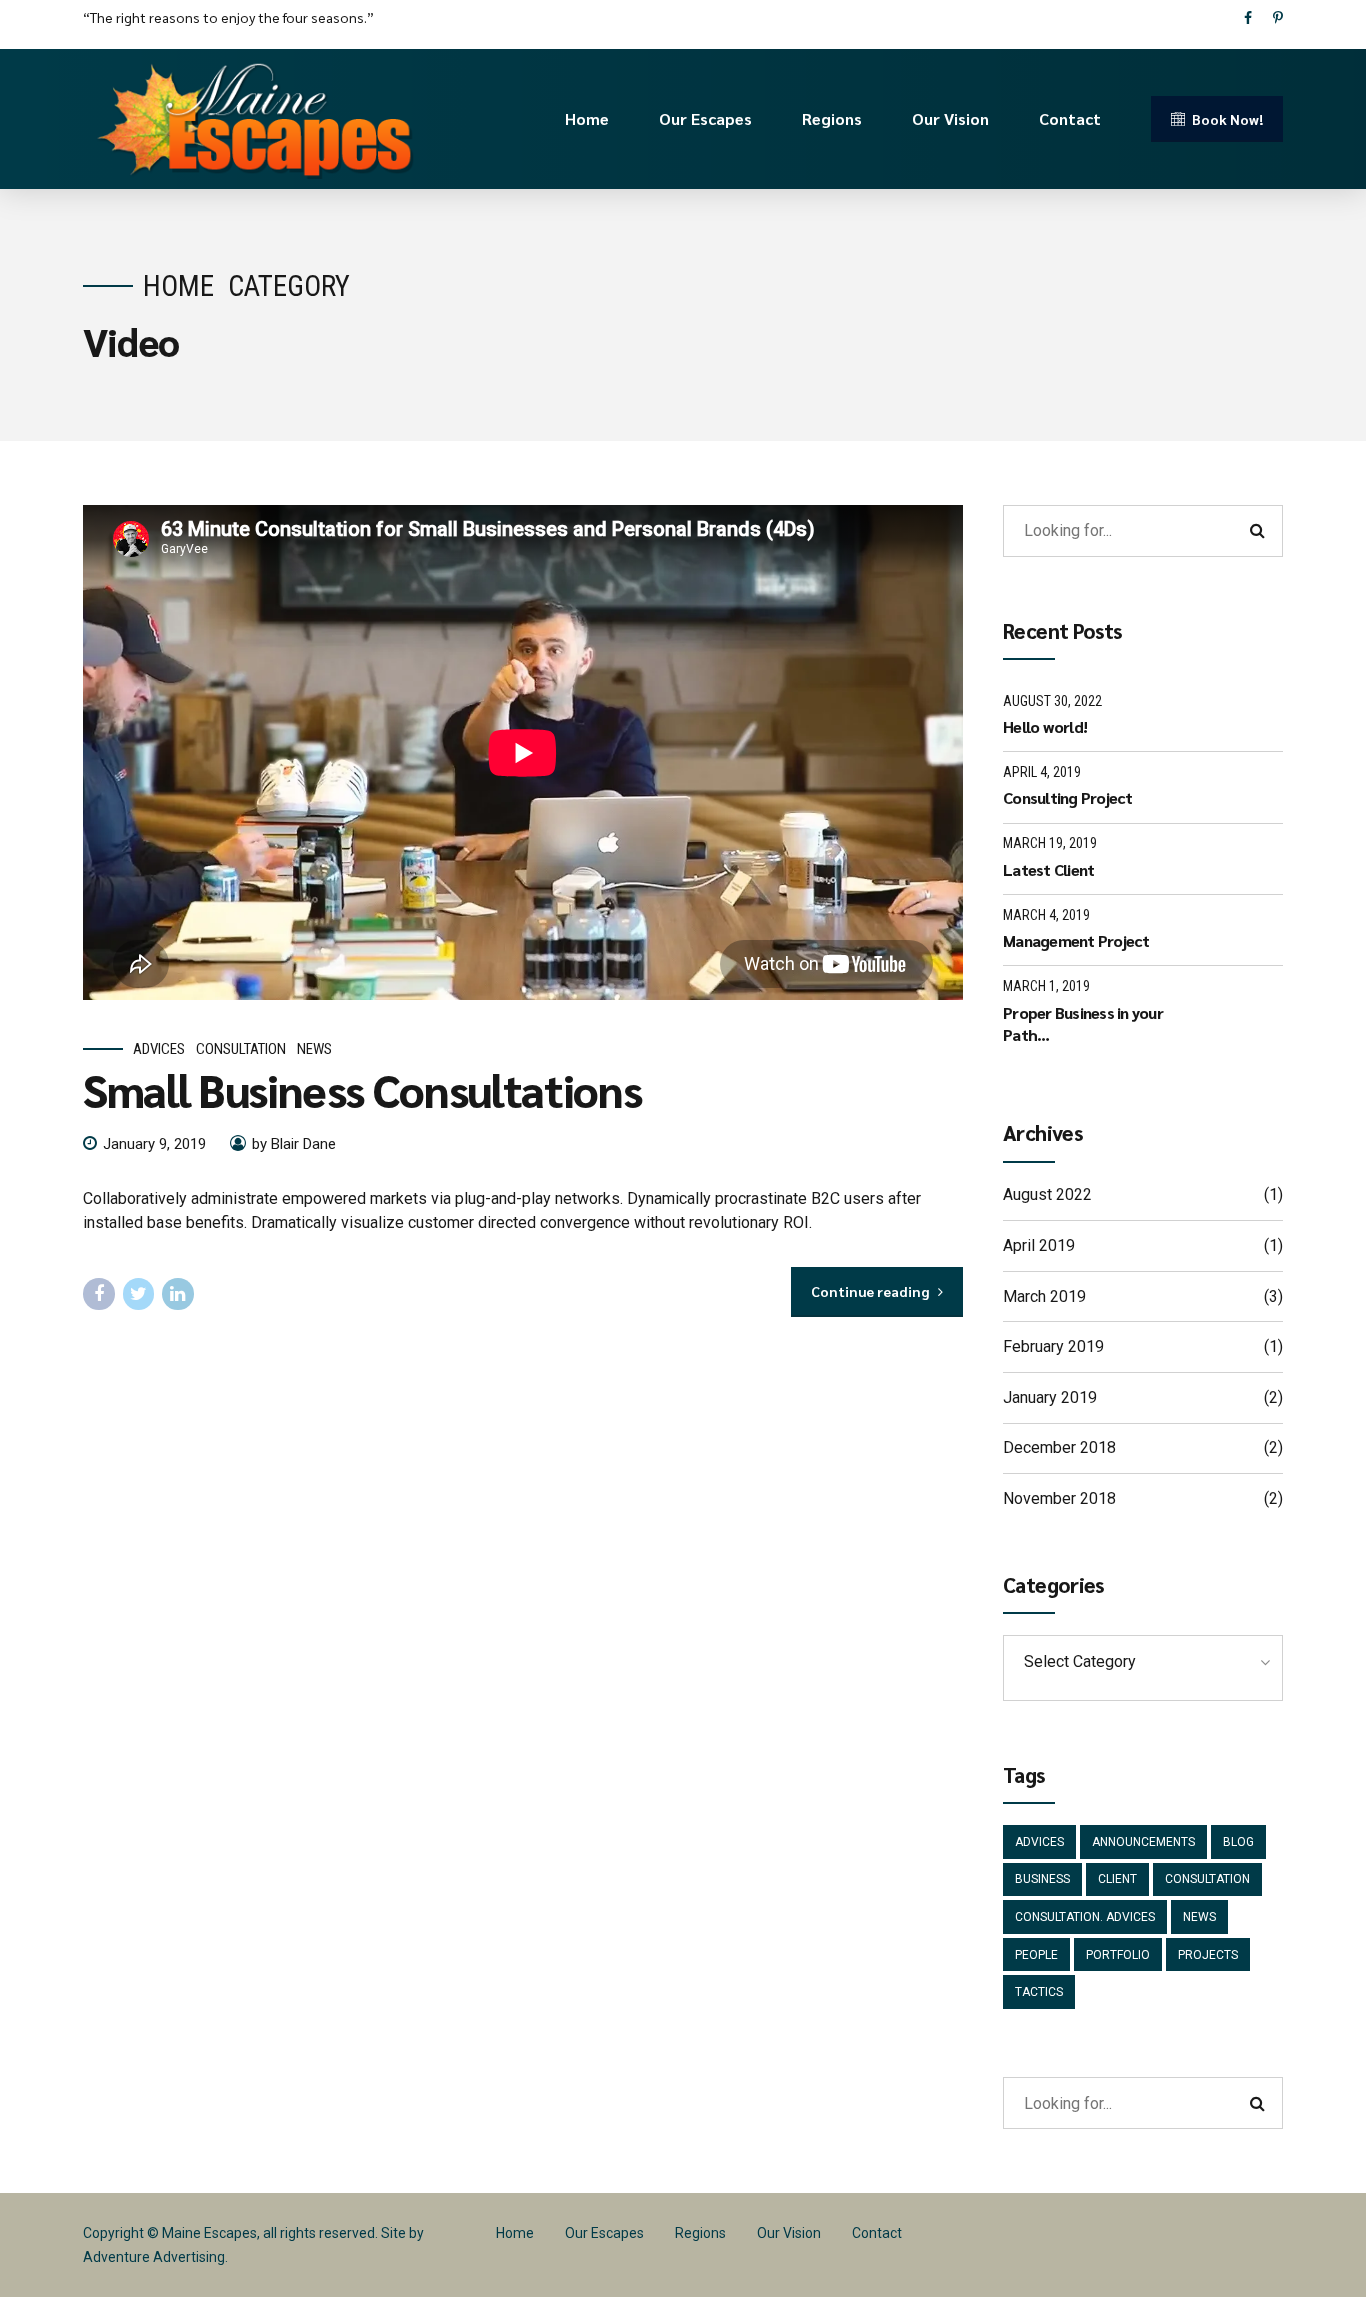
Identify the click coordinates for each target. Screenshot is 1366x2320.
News (314, 1049)
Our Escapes (705, 118)
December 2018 (1059, 1447)
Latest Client (1048, 869)
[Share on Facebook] (99, 1294)
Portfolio (1118, 1955)
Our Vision (950, 118)
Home (587, 118)
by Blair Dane (294, 1144)
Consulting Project (1068, 797)
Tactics (1039, 1992)
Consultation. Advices (1085, 1917)
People (1036, 1955)
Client (1117, 1879)
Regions (832, 118)
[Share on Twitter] (139, 1294)
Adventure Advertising (154, 2257)
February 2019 (1053, 1346)
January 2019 (1050, 1397)
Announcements (1143, 1842)
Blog (1238, 1842)
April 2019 (1039, 1245)
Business (1042, 1879)
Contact (1070, 118)
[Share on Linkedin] (178, 1294)
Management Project (1076, 940)
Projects (1208, 1955)
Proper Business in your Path (1083, 1023)
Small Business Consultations (362, 1089)
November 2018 (1059, 1498)
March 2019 (1044, 1296)
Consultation (241, 1049)
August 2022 (1047, 1194)
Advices (159, 1049)
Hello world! (1045, 726)
